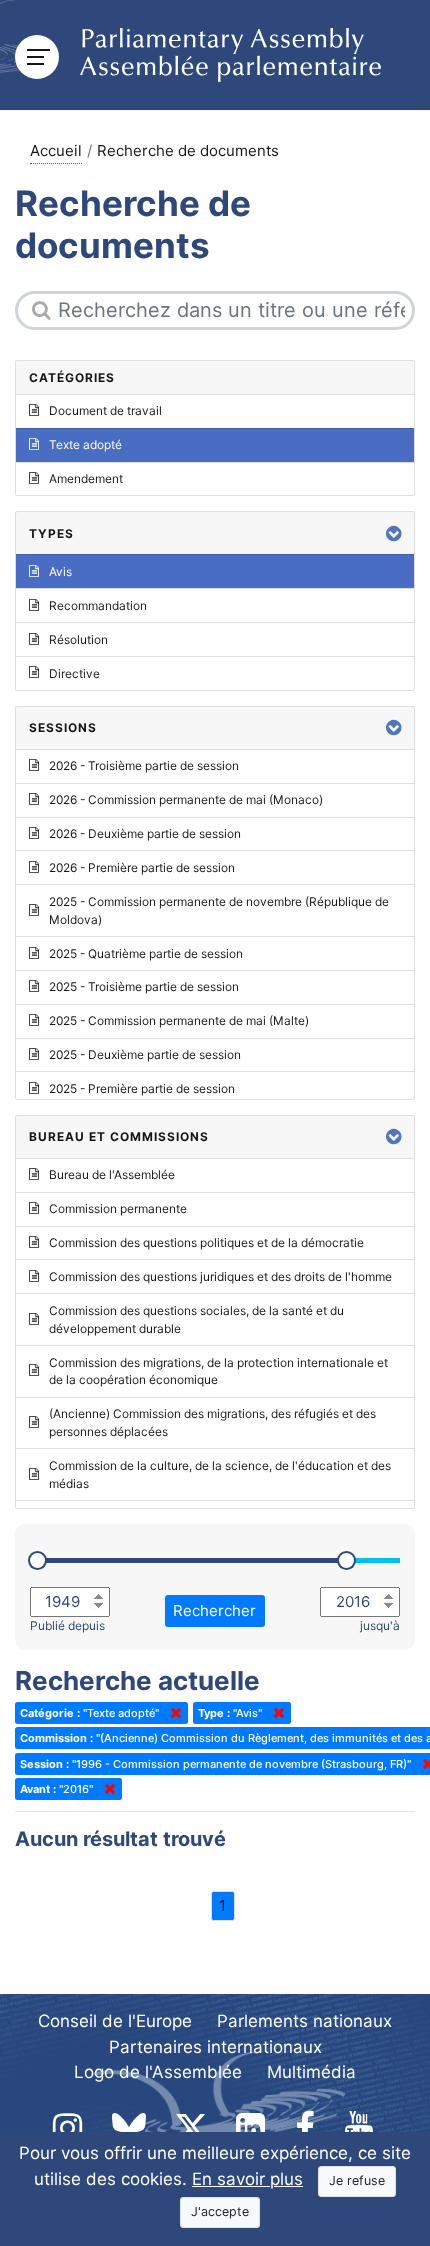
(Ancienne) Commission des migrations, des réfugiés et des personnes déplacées (212, 1422)
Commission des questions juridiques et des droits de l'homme (220, 1276)
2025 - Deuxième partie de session (145, 1054)
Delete (172, 1713)
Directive (74, 673)
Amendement (86, 478)
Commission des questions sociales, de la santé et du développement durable (196, 1319)
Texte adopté (85, 444)
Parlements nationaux (304, 2021)
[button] (394, 533)
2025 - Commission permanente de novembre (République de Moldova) (219, 910)
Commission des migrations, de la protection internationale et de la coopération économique (218, 1371)
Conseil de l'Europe (115, 2021)
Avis (60, 571)
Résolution (78, 639)
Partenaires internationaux (215, 2047)
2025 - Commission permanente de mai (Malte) (179, 1020)
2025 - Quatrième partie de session (146, 953)
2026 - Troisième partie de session (144, 765)
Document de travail (105, 410)
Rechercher (214, 1610)
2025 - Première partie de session (142, 1088)
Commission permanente (118, 1208)
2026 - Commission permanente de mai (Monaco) (186, 799)
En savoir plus (247, 2179)
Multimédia (311, 2072)
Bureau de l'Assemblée (112, 1174)
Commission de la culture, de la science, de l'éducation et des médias (220, 1474)
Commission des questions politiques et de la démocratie (206, 1242)
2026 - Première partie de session (142, 867)
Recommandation (98, 605)
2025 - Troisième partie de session (144, 986)
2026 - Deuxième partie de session (145, 833)
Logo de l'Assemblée (158, 2072)
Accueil (56, 150)
